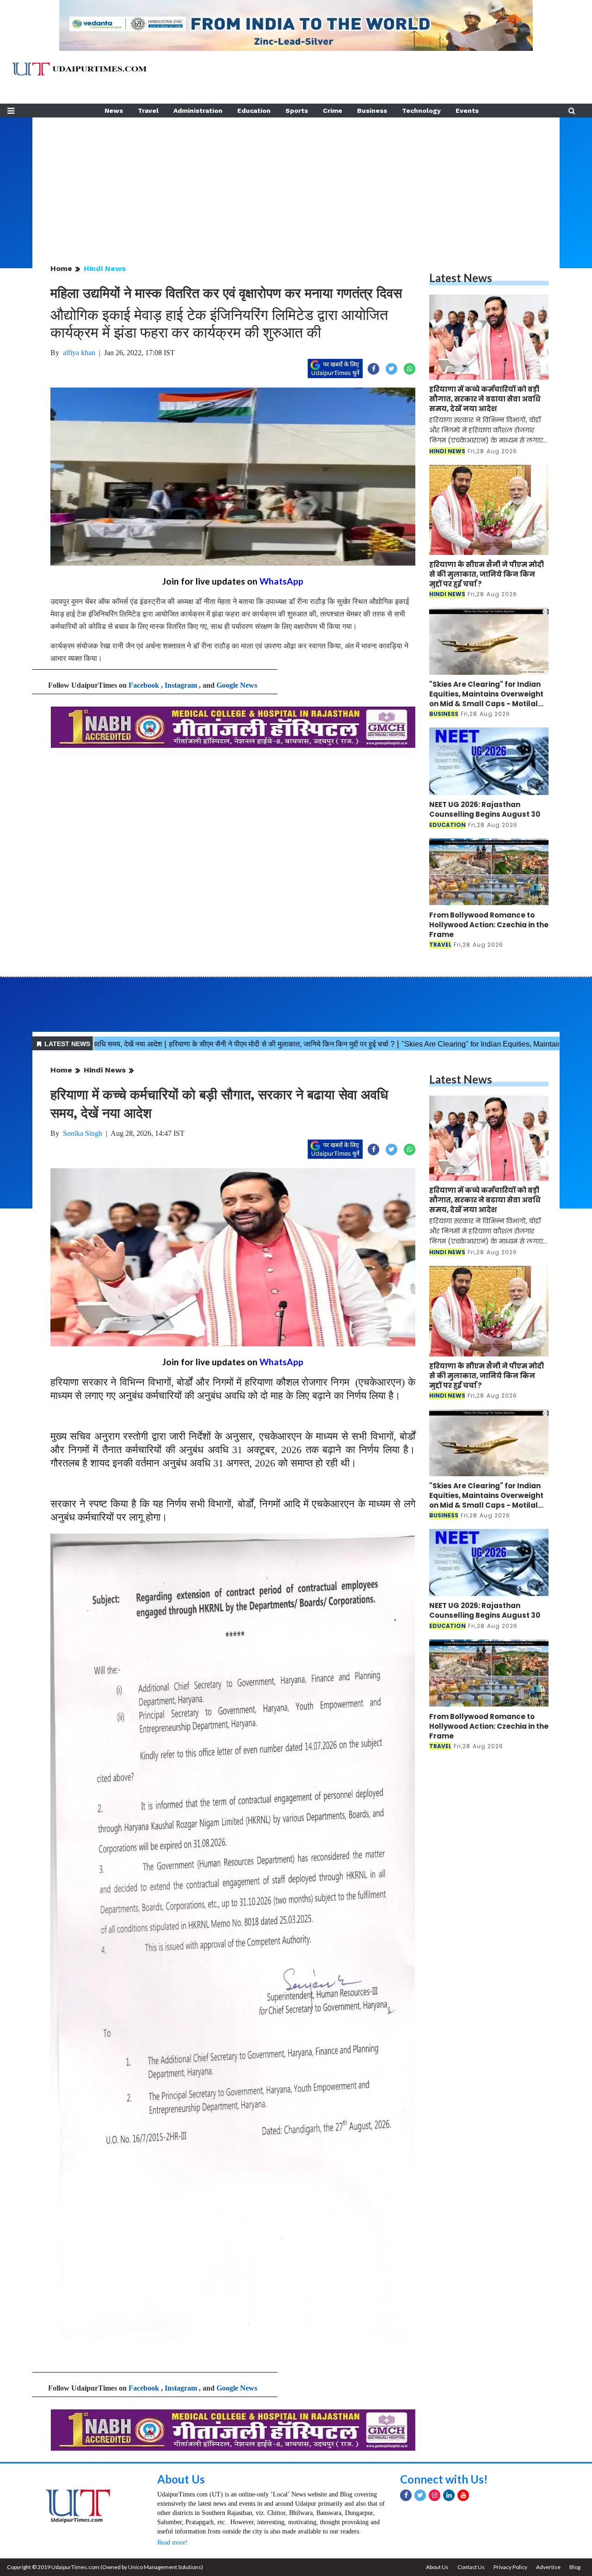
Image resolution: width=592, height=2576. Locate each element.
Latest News (461, 278)
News (114, 111)
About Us (181, 2479)
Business (372, 111)
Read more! (173, 2542)
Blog (575, 2567)
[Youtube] (463, 2495)
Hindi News (105, 268)
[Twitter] (420, 2495)
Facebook (144, 685)
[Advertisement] (296, 182)
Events (467, 111)
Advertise (548, 2567)
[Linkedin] (449, 2495)
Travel (148, 111)
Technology (421, 111)
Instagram (181, 685)
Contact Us (471, 2567)
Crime (333, 111)
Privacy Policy (510, 2567)
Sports (297, 111)
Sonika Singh (83, 1133)
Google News (237, 685)
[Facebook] (406, 2495)
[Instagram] (435, 2495)
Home (61, 268)
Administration (198, 111)
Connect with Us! (444, 2479)
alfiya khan (79, 353)
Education (254, 111)
